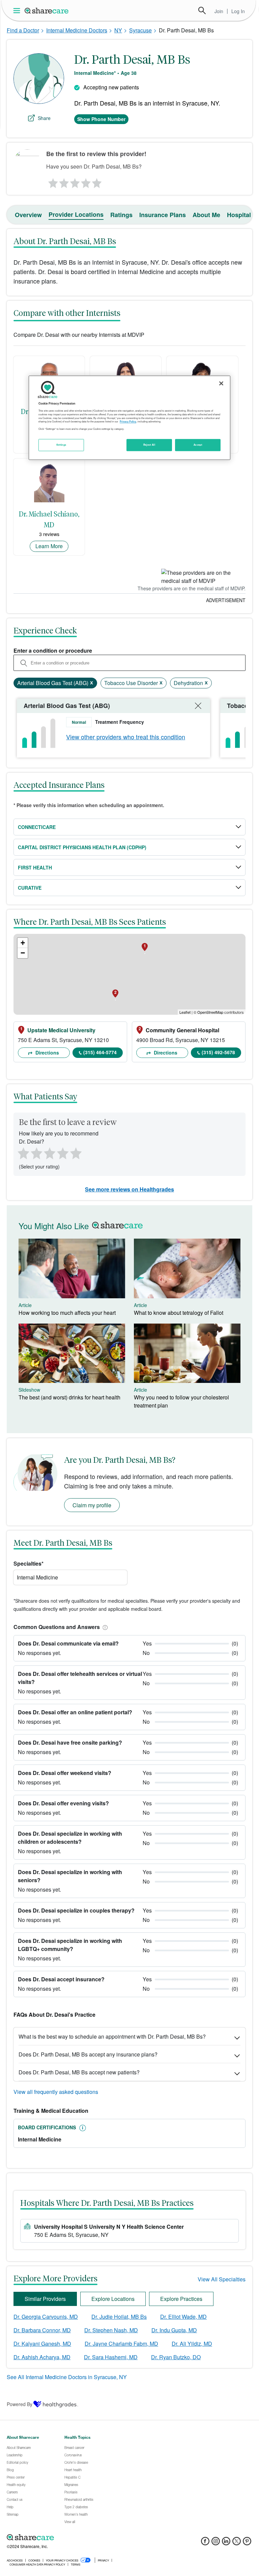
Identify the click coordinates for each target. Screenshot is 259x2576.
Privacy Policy (128, 422)
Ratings (121, 215)
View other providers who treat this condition (126, 737)
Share (44, 118)
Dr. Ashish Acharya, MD (42, 2357)
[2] (63, 181)
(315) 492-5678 (218, 1052)
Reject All (149, 445)
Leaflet (185, 1012)
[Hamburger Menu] (18, 11)
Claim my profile (92, 1505)
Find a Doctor (23, 30)
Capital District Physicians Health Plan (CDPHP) (82, 847)
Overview (28, 215)
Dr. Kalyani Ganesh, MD (42, 2344)
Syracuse (140, 30)
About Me (206, 215)
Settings (61, 445)
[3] (75, 181)
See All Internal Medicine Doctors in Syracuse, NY (67, 2377)
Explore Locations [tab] (113, 2299)
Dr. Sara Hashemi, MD (111, 2357)
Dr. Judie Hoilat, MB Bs (119, 2317)
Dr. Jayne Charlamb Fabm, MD (121, 2344)
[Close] (221, 383)
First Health (35, 867)
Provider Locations (76, 214)
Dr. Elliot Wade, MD (183, 2317)
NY (118, 30)
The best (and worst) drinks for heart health (69, 1397)
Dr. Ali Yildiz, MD (192, 2344)
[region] (129, 418)
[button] (104, 1627)
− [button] (23, 953)
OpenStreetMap (210, 1012)
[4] (86, 181)
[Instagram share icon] (216, 2543)
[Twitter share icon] (237, 2543)
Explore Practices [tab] (181, 2299)
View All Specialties (222, 2279)
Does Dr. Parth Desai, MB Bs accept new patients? (79, 2072)
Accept (198, 445)
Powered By (20, 2404)
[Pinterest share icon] (247, 2543)
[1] (52, 181)
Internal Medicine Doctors (77, 30)
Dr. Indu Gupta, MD (174, 2330)
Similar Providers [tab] (45, 2299)
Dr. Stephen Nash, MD (111, 2330)
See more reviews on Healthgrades (129, 1189)
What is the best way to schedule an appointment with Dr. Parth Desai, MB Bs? (112, 2036)
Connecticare (37, 827)
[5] (97, 181)
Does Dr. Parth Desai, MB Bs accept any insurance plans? (88, 2054)
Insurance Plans (163, 215)
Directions (47, 1053)
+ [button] (23, 943)
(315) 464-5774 (100, 1052)
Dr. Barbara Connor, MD (42, 2330)
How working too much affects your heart (67, 1313)
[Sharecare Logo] (47, 10)
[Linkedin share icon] (226, 2543)
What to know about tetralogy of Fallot (179, 1313)
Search (202, 10)
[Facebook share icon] (205, 2543)
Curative (30, 888)
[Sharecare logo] (81, 2537)
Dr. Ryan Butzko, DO (176, 2357)
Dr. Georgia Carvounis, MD (46, 2317)
